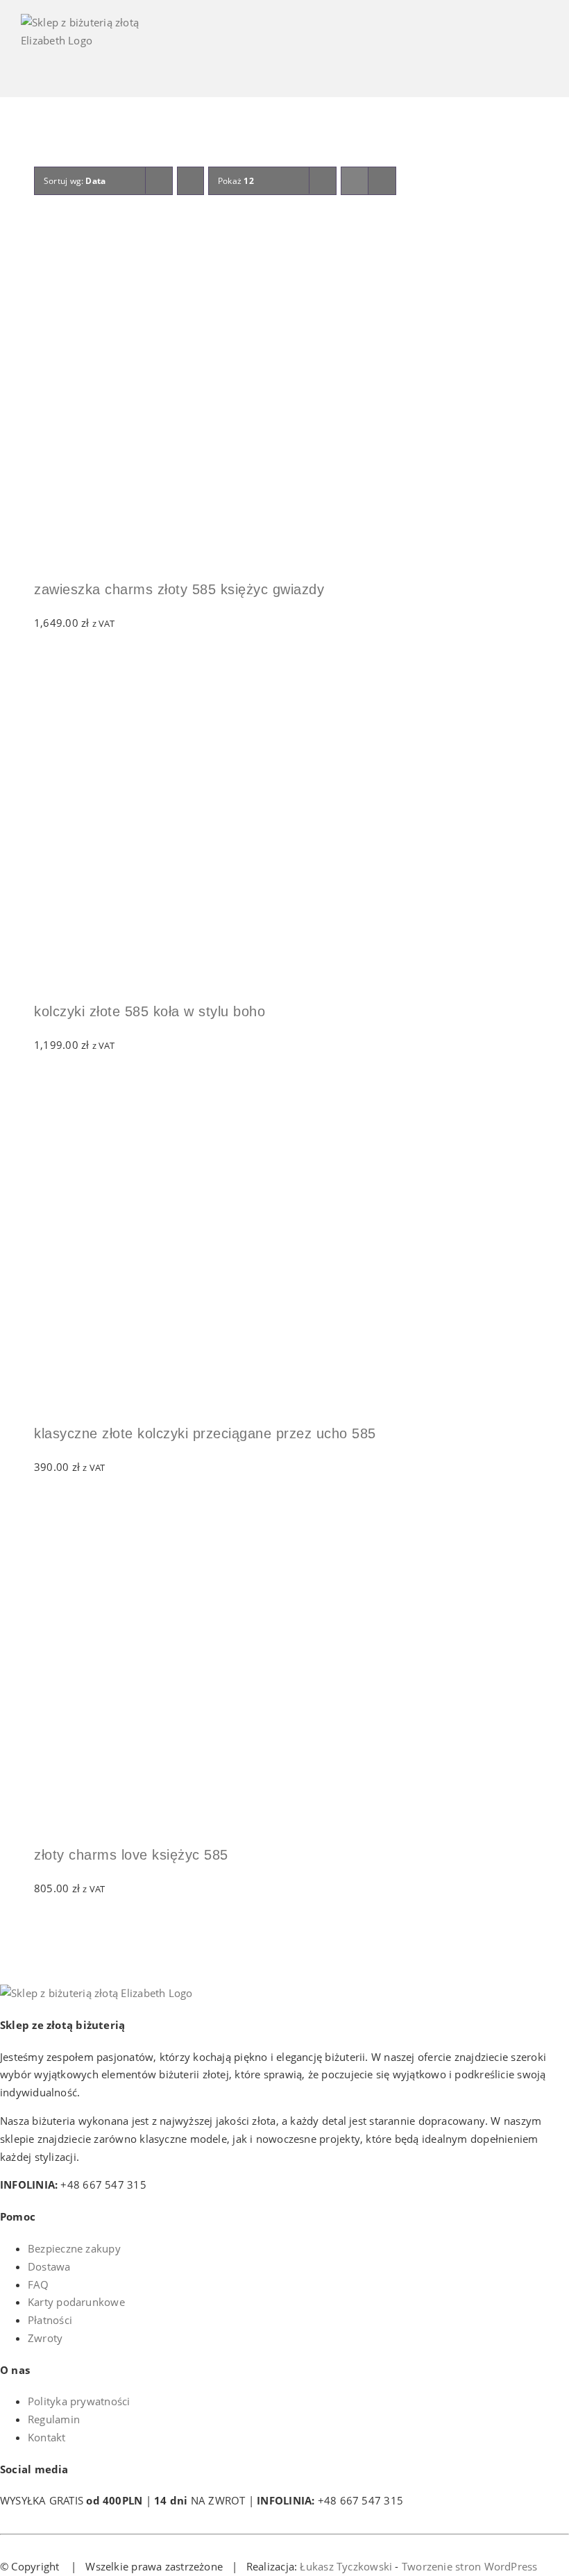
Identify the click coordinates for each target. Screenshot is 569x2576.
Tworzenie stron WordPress (470, 2566)
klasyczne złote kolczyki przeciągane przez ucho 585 (205, 1433)
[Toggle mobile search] (518, 56)
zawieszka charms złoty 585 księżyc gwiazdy (179, 589)
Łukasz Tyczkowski (346, 2566)
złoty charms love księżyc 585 (131, 1855)
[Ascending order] (190, 181)
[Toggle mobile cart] (492, 56)
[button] (40, 233)
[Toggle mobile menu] (543, 56)
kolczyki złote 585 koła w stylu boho (150, 1011)
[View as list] (382, 181)
